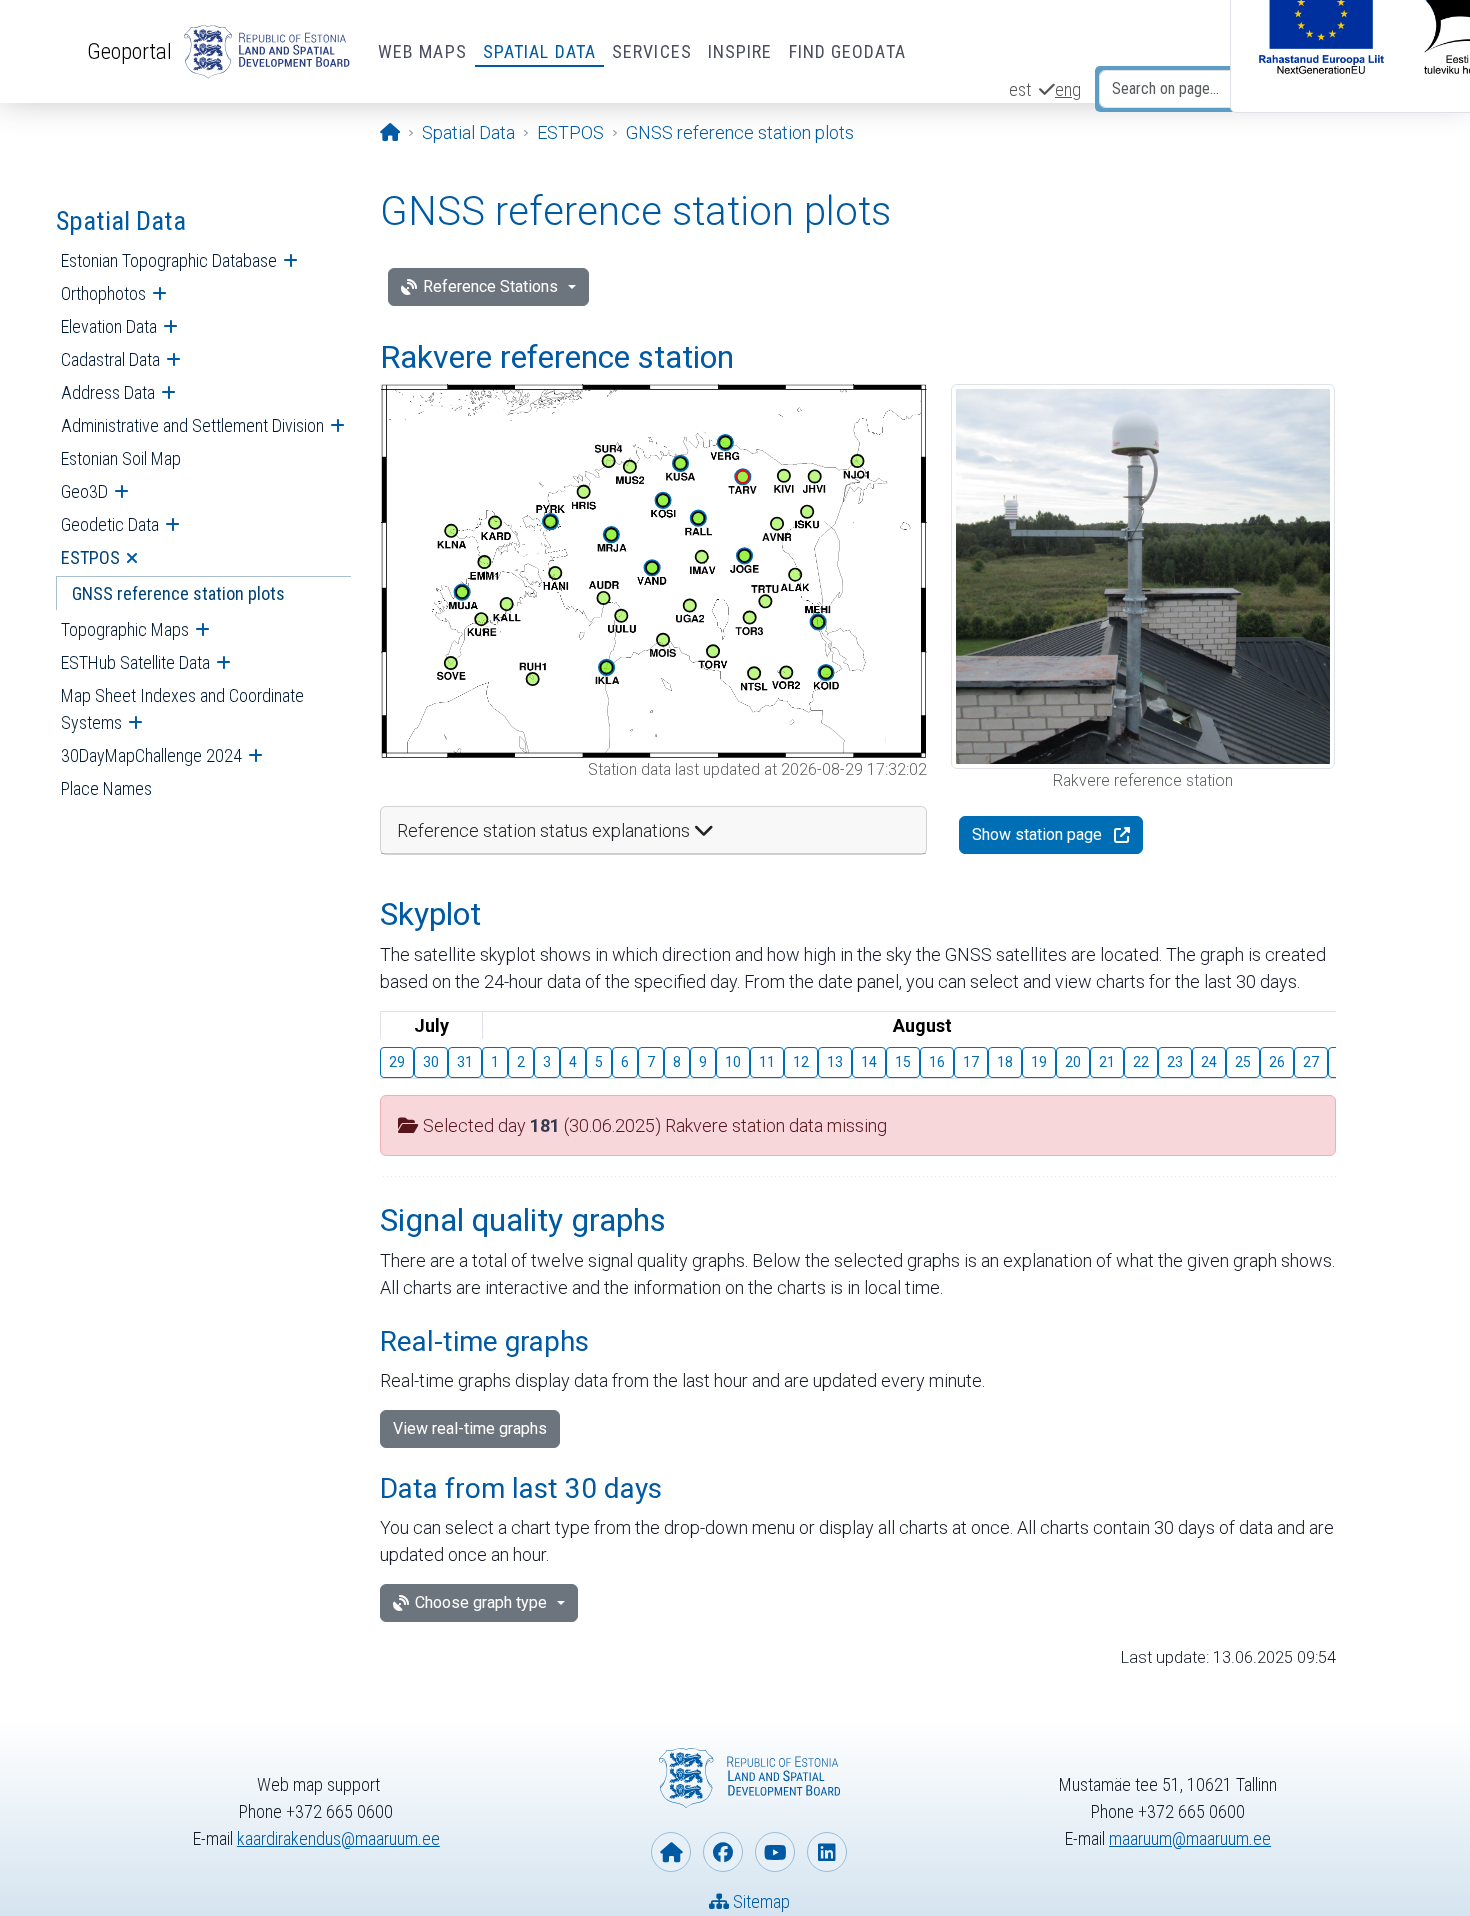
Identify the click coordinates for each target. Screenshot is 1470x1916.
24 (1209, 1062)
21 (1107, 1062)
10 (733, 1062)
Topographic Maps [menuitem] (125, 629)
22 (1141, 1062)
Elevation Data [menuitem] (109, 326)
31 (465, 1062)
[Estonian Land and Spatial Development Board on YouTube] (775, 1852)
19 (1039, 1062)
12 (801, 1062)
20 (1073, 1062)
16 (937, 1062)
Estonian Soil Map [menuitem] (121, 458)
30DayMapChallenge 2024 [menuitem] (151, 755)
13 (835, 1062)
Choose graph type (481, 1602)
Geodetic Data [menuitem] (110, 524)
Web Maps (422, 51)
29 (397, 1062)
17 (971, 1062)
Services (652, 51)
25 (1243, 1062)
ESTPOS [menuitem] (90, 557)
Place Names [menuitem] (106, 788)
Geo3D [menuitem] (84, 491)
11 (767, 1062)
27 (1311, 1062)
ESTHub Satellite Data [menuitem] (135, 662)
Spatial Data (539, 51)
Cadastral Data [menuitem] (110, 359)
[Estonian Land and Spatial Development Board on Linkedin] (827, 1852)
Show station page (1037, 834)
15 (903, 1062)
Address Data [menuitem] (108, 392)
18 (1005, 1062)
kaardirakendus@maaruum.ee (338, 1838)
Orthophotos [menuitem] (103, 293)
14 (869, 1062)
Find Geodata (847, 51)
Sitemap (759, 1901)
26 (1277, 1062)
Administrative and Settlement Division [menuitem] (192, 425)
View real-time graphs (470, 1428)
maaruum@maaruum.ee (1190, 1838)
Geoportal (129, 51)
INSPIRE (740, 51)
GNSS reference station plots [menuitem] (178, 593)
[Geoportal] (263, 52)
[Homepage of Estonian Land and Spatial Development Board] (671, 1852)
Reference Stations (490, 286)
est (1020, 89)
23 (1175, 1062)
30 (431, 1062)
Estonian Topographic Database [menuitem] (169, 260)
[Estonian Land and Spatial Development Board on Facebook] (723, 1852)
